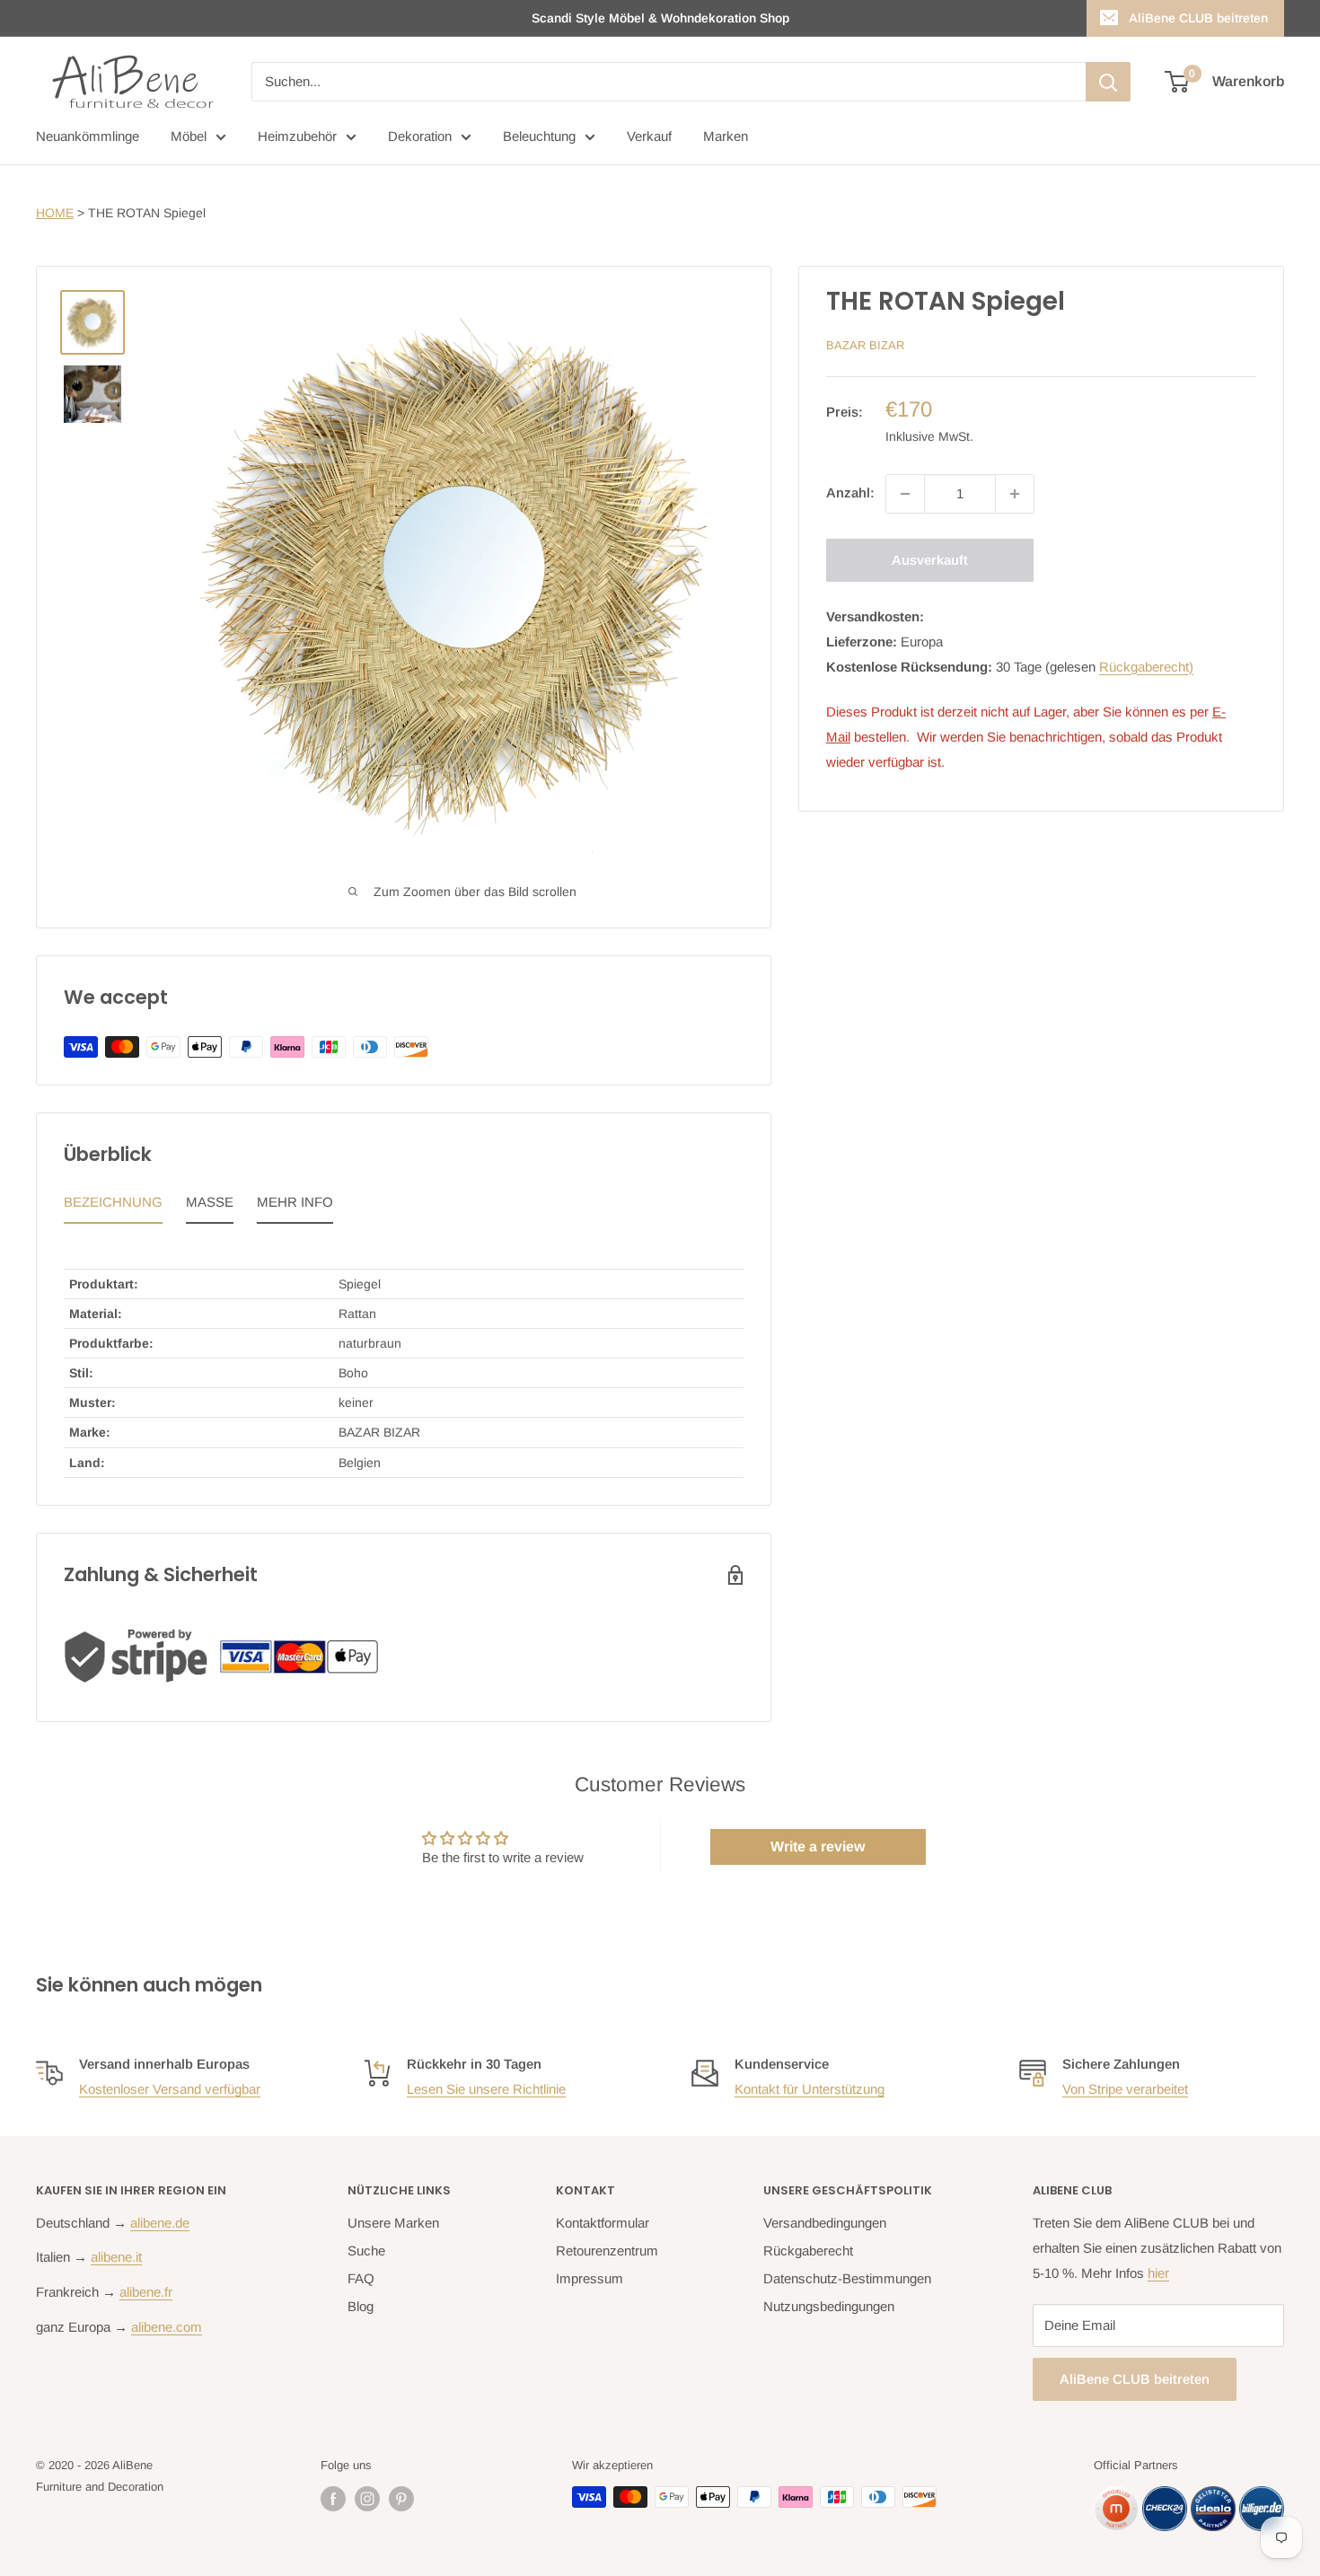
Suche (366, 2251)
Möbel (189, 136)
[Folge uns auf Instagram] (367, 2499)
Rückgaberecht (808, 2251)
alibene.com (167, 2327)
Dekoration (420, 136)
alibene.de (160, 2223)
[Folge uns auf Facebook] (333, 2499)
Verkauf (649, 136)
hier (1158, 2273)
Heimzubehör (297, 136)
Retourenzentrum (607, 2251)
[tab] (113, 1207)
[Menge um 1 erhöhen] (1015, 494)
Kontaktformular (603, 2223)
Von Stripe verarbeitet (1125, 2089)
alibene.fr (146, 2292)
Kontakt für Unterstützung (810, 2089)
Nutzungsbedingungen (829, 2306)
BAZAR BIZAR (865, 345)
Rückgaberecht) (1146, 667)
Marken (726, 136)
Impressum (590, 2278)
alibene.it (116, 2257)
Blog (361, 2306)
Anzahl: (850, 493)
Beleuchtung (539, 136)
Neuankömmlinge (88, 136)
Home (55, 213)
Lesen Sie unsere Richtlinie (486, 2089)
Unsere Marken (393, 2223)
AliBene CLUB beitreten (1198, 18)
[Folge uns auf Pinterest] (401, 2499)
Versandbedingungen (825, 2223)
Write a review (818, 1846)
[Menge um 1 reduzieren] (905, 494)
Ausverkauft (930, 560)
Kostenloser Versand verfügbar (170, 2089)
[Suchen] (1108, 82)
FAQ (361, 2278)
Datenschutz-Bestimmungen (847, 2278)
